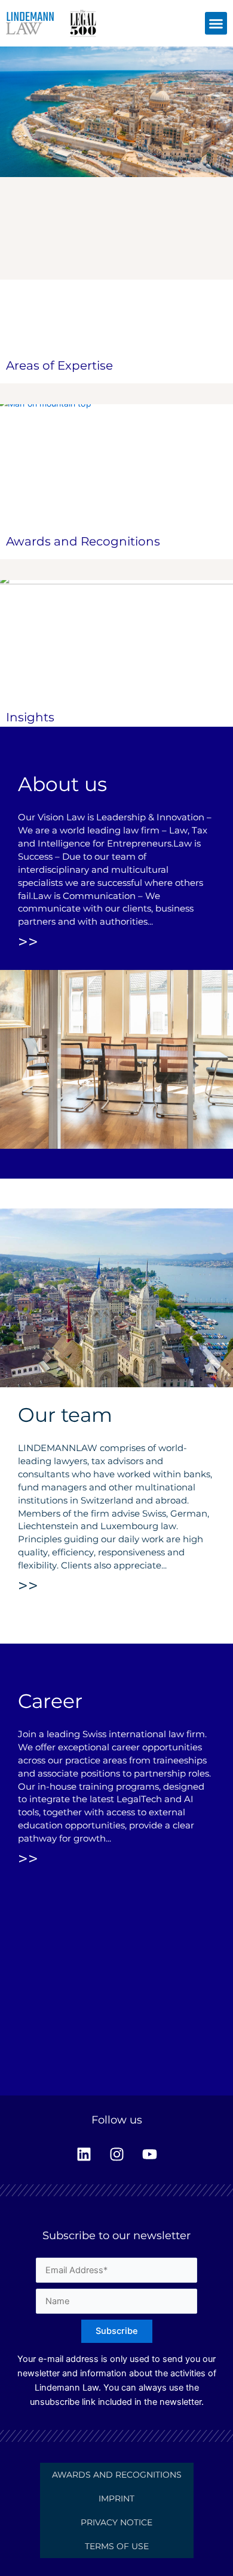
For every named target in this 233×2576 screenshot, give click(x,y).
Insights (30, 717)
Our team (65, 1415)
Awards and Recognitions (83, 541)
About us (62, 784)
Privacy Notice (116, 2522)
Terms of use (117, 2546)
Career (50, 1701)
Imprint (116, 2498)
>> (28, 942)
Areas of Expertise (59, 365)
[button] (216, 23)
